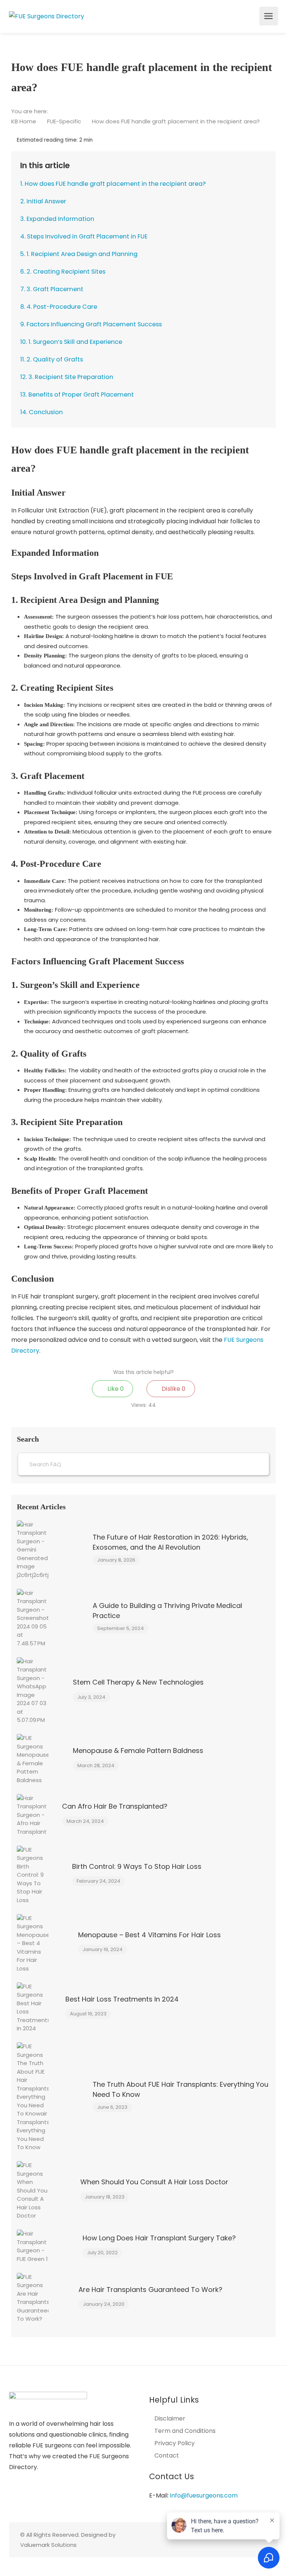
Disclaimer (170, 2419)
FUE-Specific (65, 121)
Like (115, 1389)
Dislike (173, 1389)
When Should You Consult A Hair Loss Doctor (154, 2182)
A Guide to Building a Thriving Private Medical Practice (167, 1611)
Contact (167, 2456)
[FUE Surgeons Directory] (47, 16)
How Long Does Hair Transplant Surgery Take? (159, 2238)
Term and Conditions (185, 2431)
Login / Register (253, 18)
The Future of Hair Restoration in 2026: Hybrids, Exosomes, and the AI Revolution (170, 1542)
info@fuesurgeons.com (204, 2495)
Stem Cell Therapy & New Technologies (138, 1682)
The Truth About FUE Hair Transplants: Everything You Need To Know (180, 2089)
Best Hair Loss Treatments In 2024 (122, 1999)
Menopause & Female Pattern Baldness (138, 1751)
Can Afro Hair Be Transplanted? (115, 1806)
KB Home (24, 121)
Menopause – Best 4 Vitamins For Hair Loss (149, 1935)
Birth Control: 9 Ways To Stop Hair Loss (137, 1866)
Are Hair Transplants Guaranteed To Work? (150, 2290)
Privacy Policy (175, 2443)
